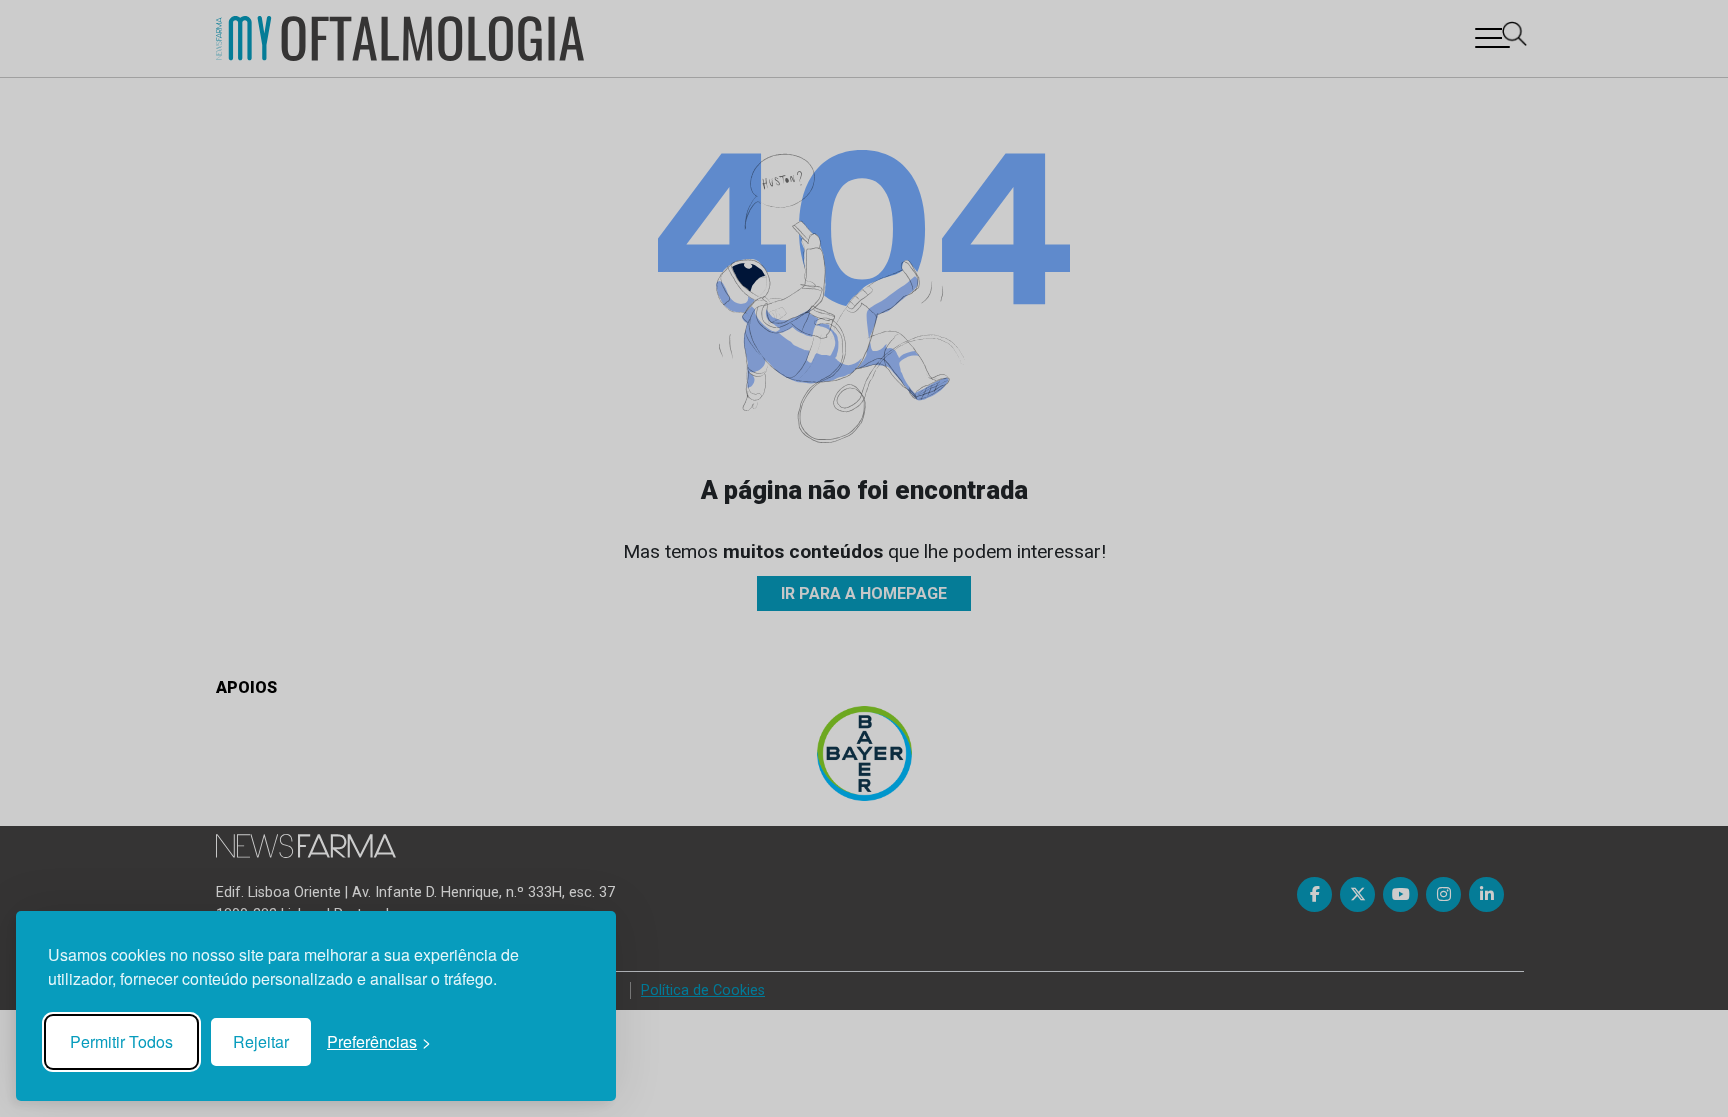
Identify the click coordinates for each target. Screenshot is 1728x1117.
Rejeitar (261, 1041)
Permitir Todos (121, 1041)
